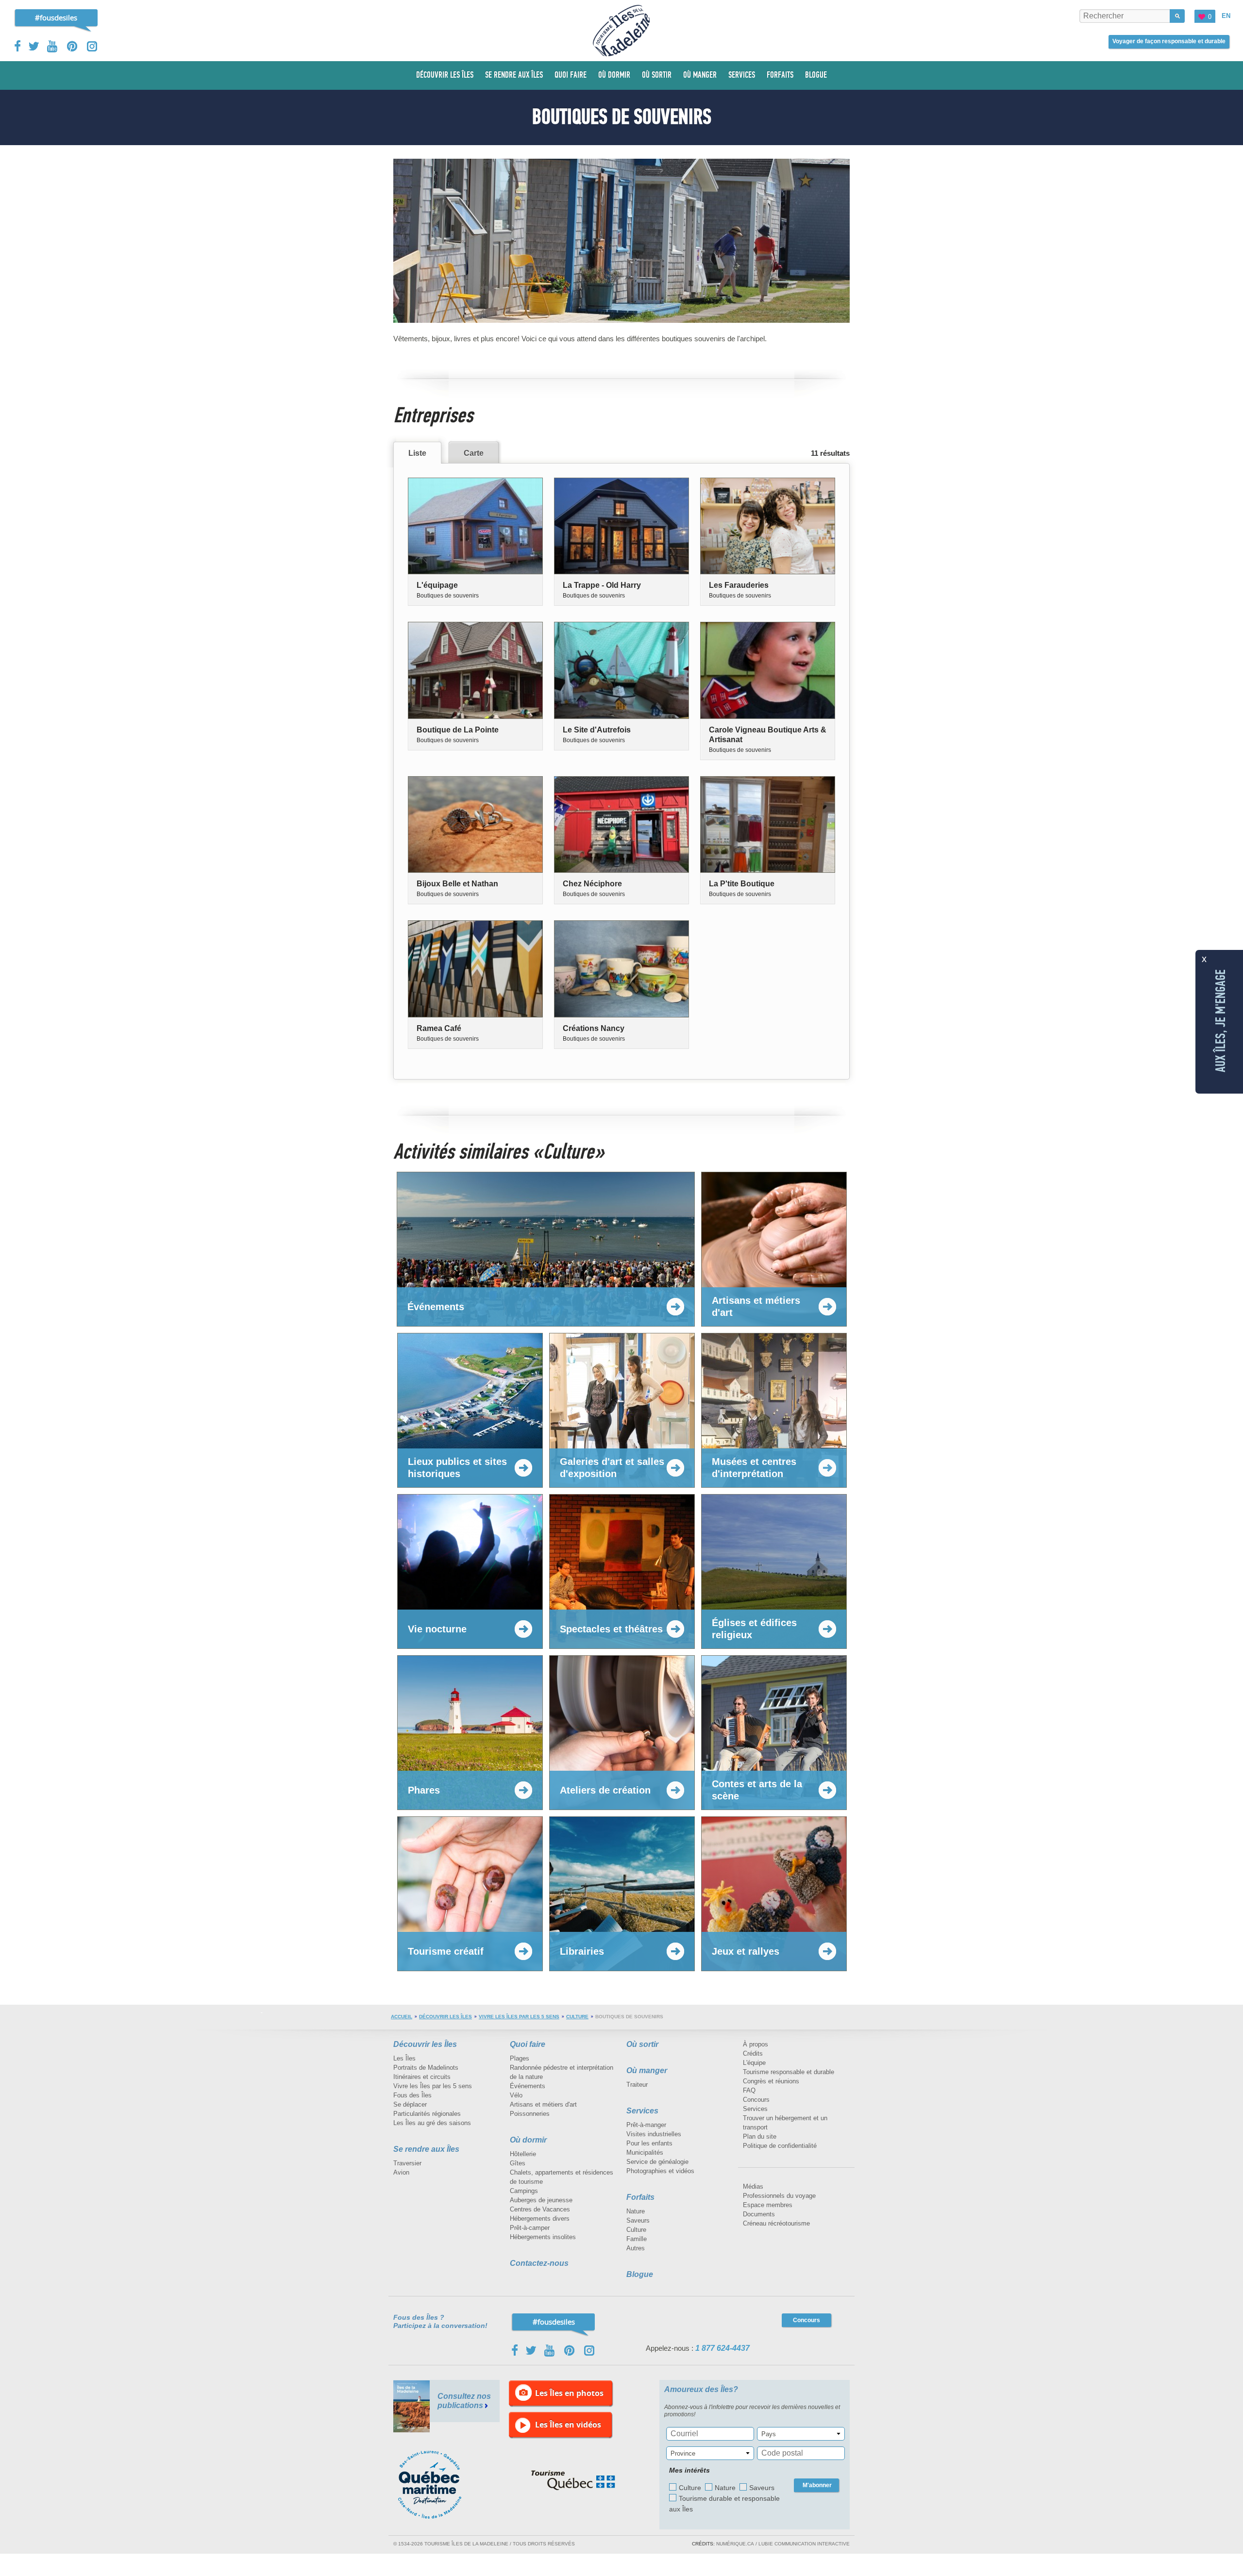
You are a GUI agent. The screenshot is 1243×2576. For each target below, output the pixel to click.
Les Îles (404, 2058)
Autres (636, 2248)
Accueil (402, 2017)
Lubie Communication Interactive (804, 2544)
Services (642, 2111)
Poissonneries (530, 2114)
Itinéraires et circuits (422, 2077)
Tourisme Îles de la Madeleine (621, 31)
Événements (528, 2086)
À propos (756, 2044)
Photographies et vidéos (660, 2171)
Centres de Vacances (540, 2209)
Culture (577, 2017)
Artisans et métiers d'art (543, 2104)
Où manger (647, 2070)
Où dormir (528, 2140)
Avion (401, 2172)
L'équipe (754, 2063)
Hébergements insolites (543, 2237)
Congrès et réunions (771, 2081)
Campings (524, 2191)
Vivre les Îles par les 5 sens (519, 2017)
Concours (756, 2100)
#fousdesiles (56, 17)
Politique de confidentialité (780, 2146)
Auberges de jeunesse (541, 2200)
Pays (769, 2434)
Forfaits (640, 2197)
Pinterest (73, 46)
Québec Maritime (439, 2485)
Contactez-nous (539, 2263)
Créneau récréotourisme (776, 2223)
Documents (759, 2214)
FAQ (749, 2090)
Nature (636, 2211)
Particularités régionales (427, 2114)
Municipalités (645, 2152)
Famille (637, 2239)
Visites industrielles (654, 2134)
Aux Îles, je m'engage (1221, 1021)
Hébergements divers (540, 2219)
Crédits (753, 2053)
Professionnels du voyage (779, 2196)
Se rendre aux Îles (426, 2149)
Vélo (516, 2095)
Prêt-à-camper (530, 2228)
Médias (753, 2186)
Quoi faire (528, 2044)
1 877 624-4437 (722, 2348)
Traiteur (637, 2085)
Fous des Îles (412, 2095)
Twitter (34, 46)
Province (683, 2453)
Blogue (640, 2274)
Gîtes (518, 2163)
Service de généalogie (657, 2162)
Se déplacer (410, 2104)
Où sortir (642, 2044)
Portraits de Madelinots (426, 2068)
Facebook (18, 46)
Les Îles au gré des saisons (432, 2123)
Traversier (407, 2163)
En (1226, 16)
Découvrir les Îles (445, 2017)
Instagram (92, 46)
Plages (520, 2058)
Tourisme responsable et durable (789, 2072)
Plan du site (760, 2136)
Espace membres (768, 2205)
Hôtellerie (523, 2154)
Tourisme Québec (573, 2480)
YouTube (53, 46)
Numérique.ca (735, 2544)
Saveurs (638, 2220)
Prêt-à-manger (646, 2125)
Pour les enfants (649, 2143)
